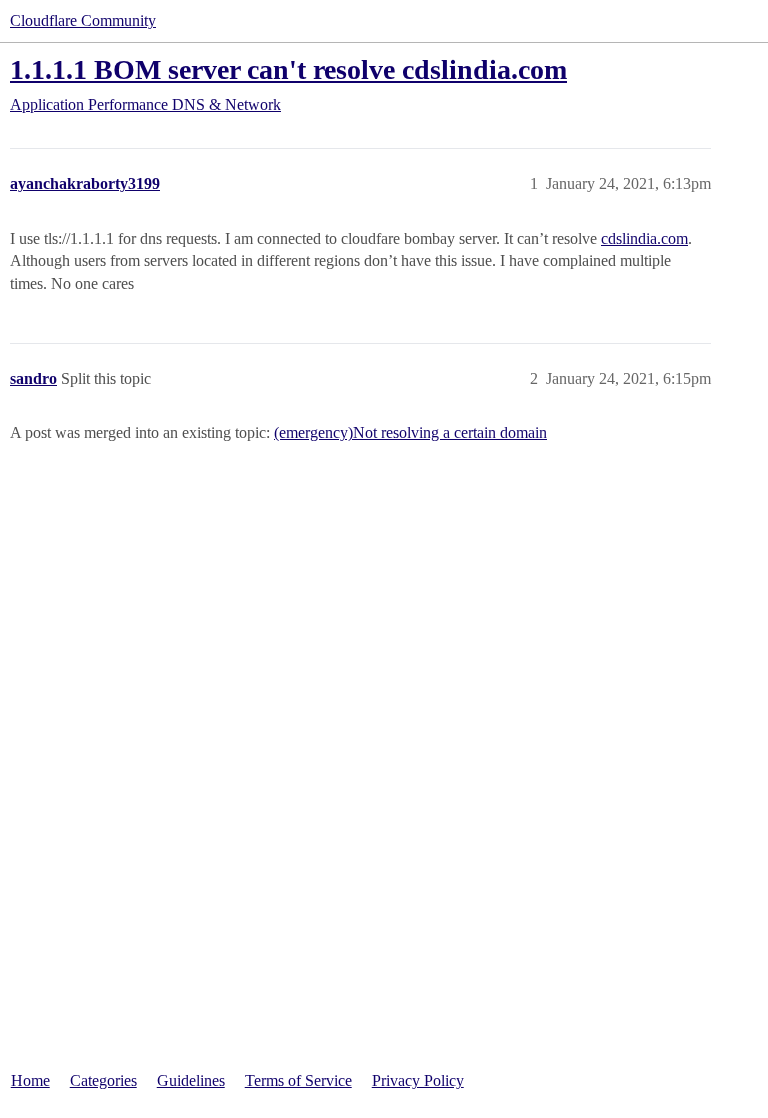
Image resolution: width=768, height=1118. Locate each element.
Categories (103, 1080)
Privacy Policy (418, 1080)
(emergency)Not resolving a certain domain (410, 432)
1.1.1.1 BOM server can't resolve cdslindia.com (288, 69)
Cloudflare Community (83, 20)
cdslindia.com (644, 238)
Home (30, 1080)
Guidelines (191, 1080)
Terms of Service (298, 1080)
